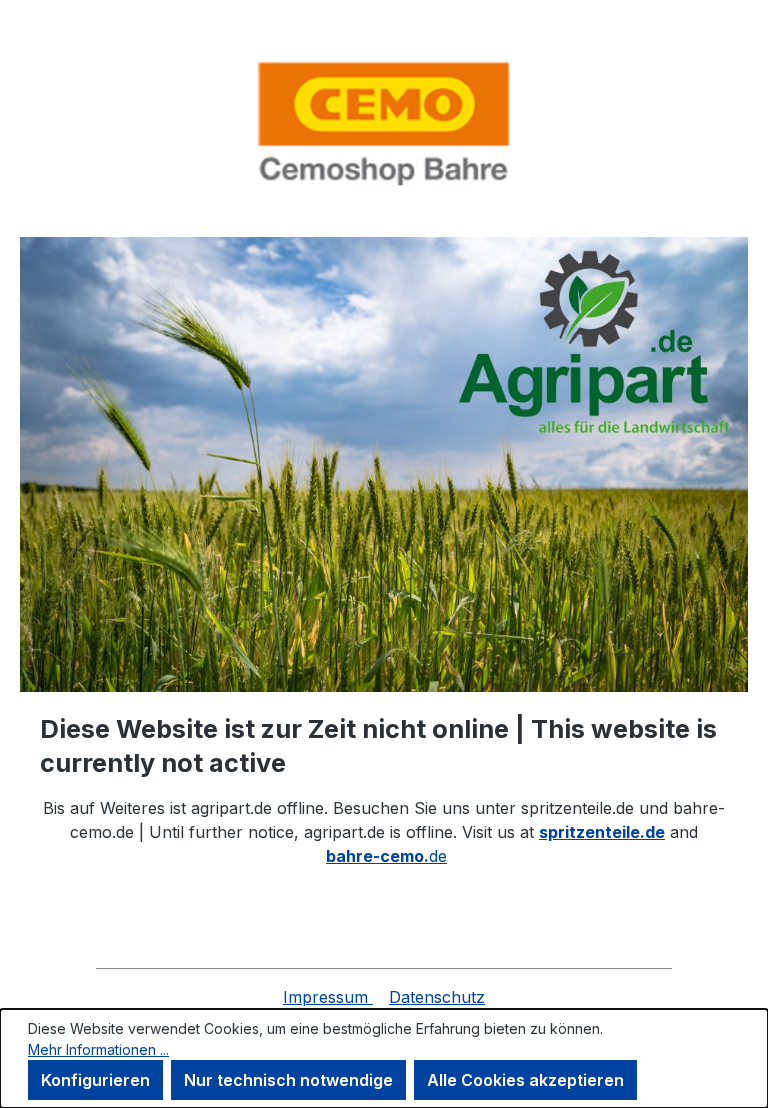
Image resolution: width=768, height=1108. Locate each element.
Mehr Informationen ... (98, 1049)
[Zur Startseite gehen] (384, 122)
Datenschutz (437, 997)
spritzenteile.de (602, 832)
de (386, 856)
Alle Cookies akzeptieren (525, 1080)
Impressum (328, 997)
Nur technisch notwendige (288, 1080)
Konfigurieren (95, 1080)
